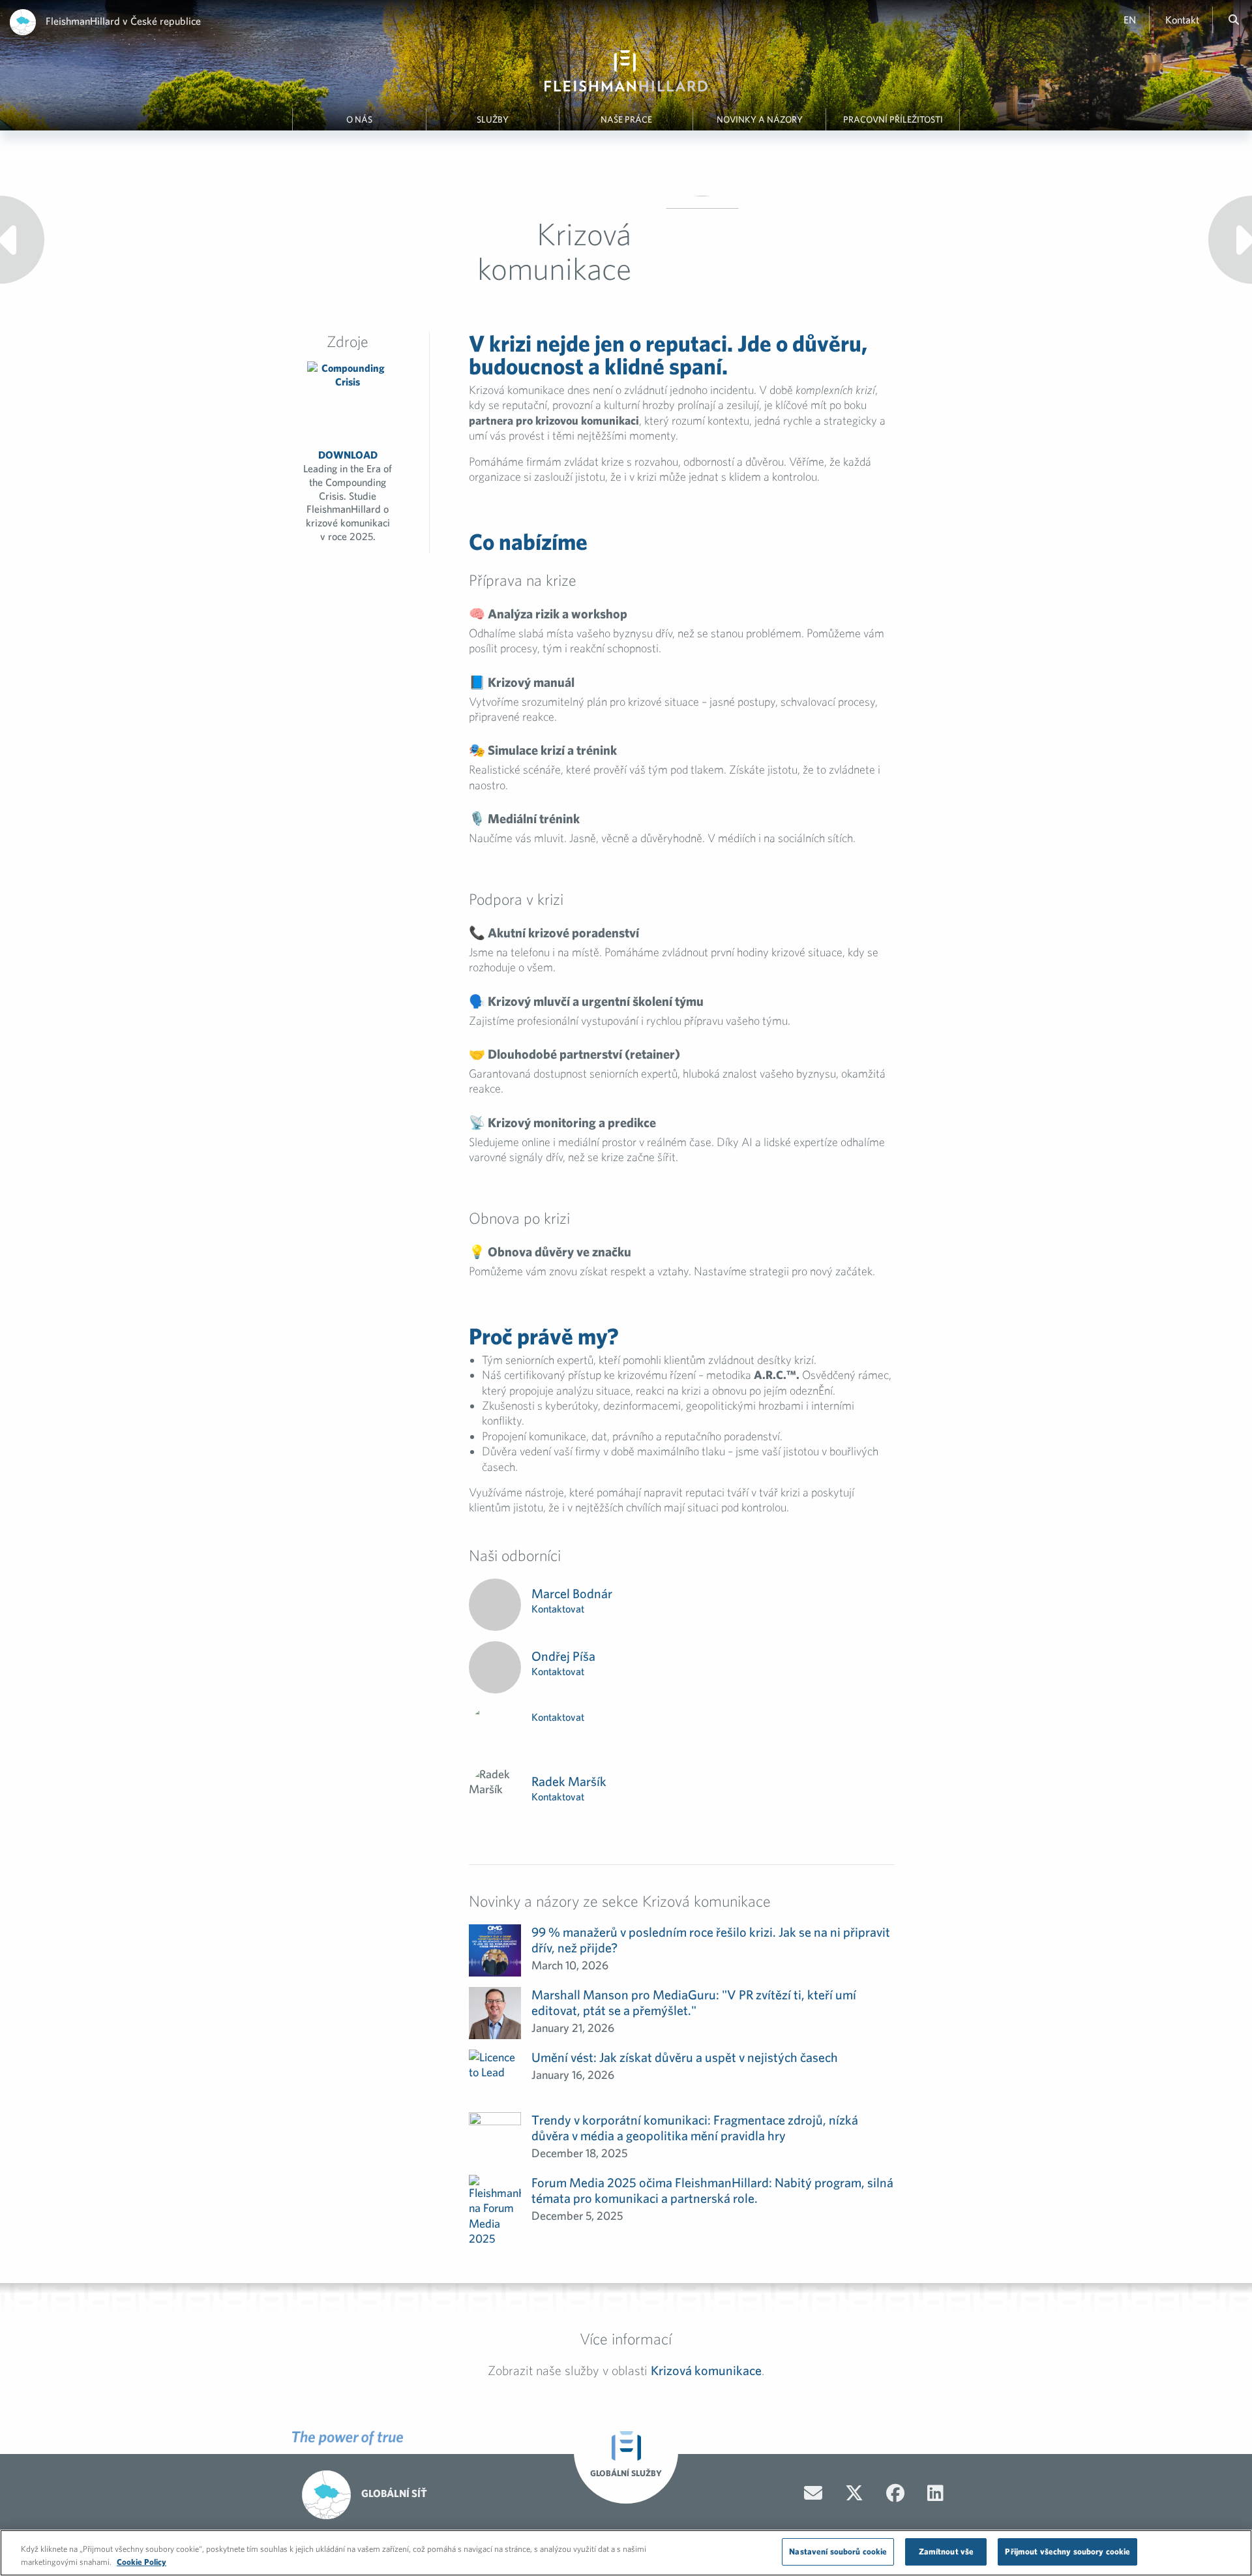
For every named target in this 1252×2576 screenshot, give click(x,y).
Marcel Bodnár (572, 1593)
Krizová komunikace (706, 2370)
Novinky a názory (760, 119)
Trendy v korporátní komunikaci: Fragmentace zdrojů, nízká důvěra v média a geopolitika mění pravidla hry (695, 2128)
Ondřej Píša (563, 1656)
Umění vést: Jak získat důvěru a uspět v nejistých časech (685, 2057)
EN (1130, 20)
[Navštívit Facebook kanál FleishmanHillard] (895, 2493)
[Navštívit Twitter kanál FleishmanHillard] (854, 2493)
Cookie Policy (142, 2562)
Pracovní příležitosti (893, 119)
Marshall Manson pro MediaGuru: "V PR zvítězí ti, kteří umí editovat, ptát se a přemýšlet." (694, 2002)
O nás (359, 119)
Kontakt (1182, 20)
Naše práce (626, 119)
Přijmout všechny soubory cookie (1067, 2552)
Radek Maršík (569, 1781)
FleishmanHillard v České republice (123, 21)
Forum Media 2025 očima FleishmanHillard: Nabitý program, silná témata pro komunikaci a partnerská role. (712, 2190)
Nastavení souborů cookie (838, 2552)
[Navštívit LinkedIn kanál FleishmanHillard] (935, 2493)
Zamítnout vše (946, 2552)
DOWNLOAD (348, 495)
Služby (493, 119)
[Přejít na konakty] (813, 2493)
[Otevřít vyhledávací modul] (1234, 20)
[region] (626, 2553)
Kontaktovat (558, 1609)
